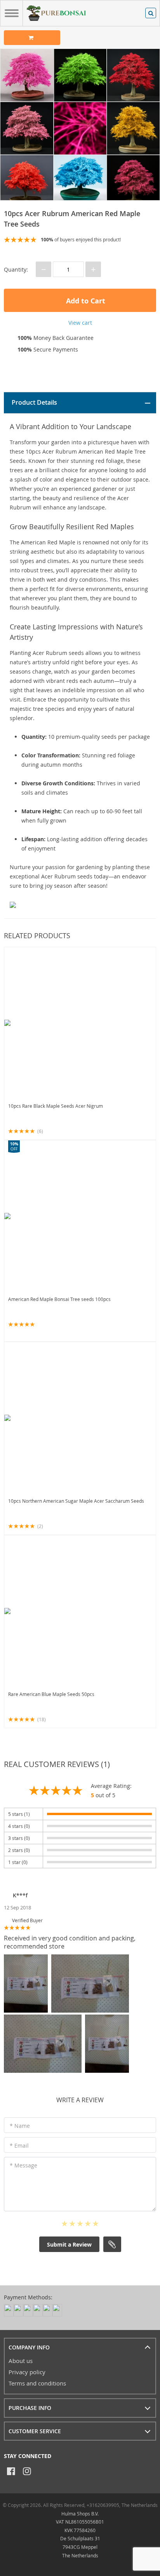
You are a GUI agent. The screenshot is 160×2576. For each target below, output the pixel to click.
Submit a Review (69, 2244)
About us (21, 2361)
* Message (23, 2165)
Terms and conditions (37, 2383)
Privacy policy (27, 2372)
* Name (20, 2126)
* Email (19, 2146)
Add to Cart (85, 301)
